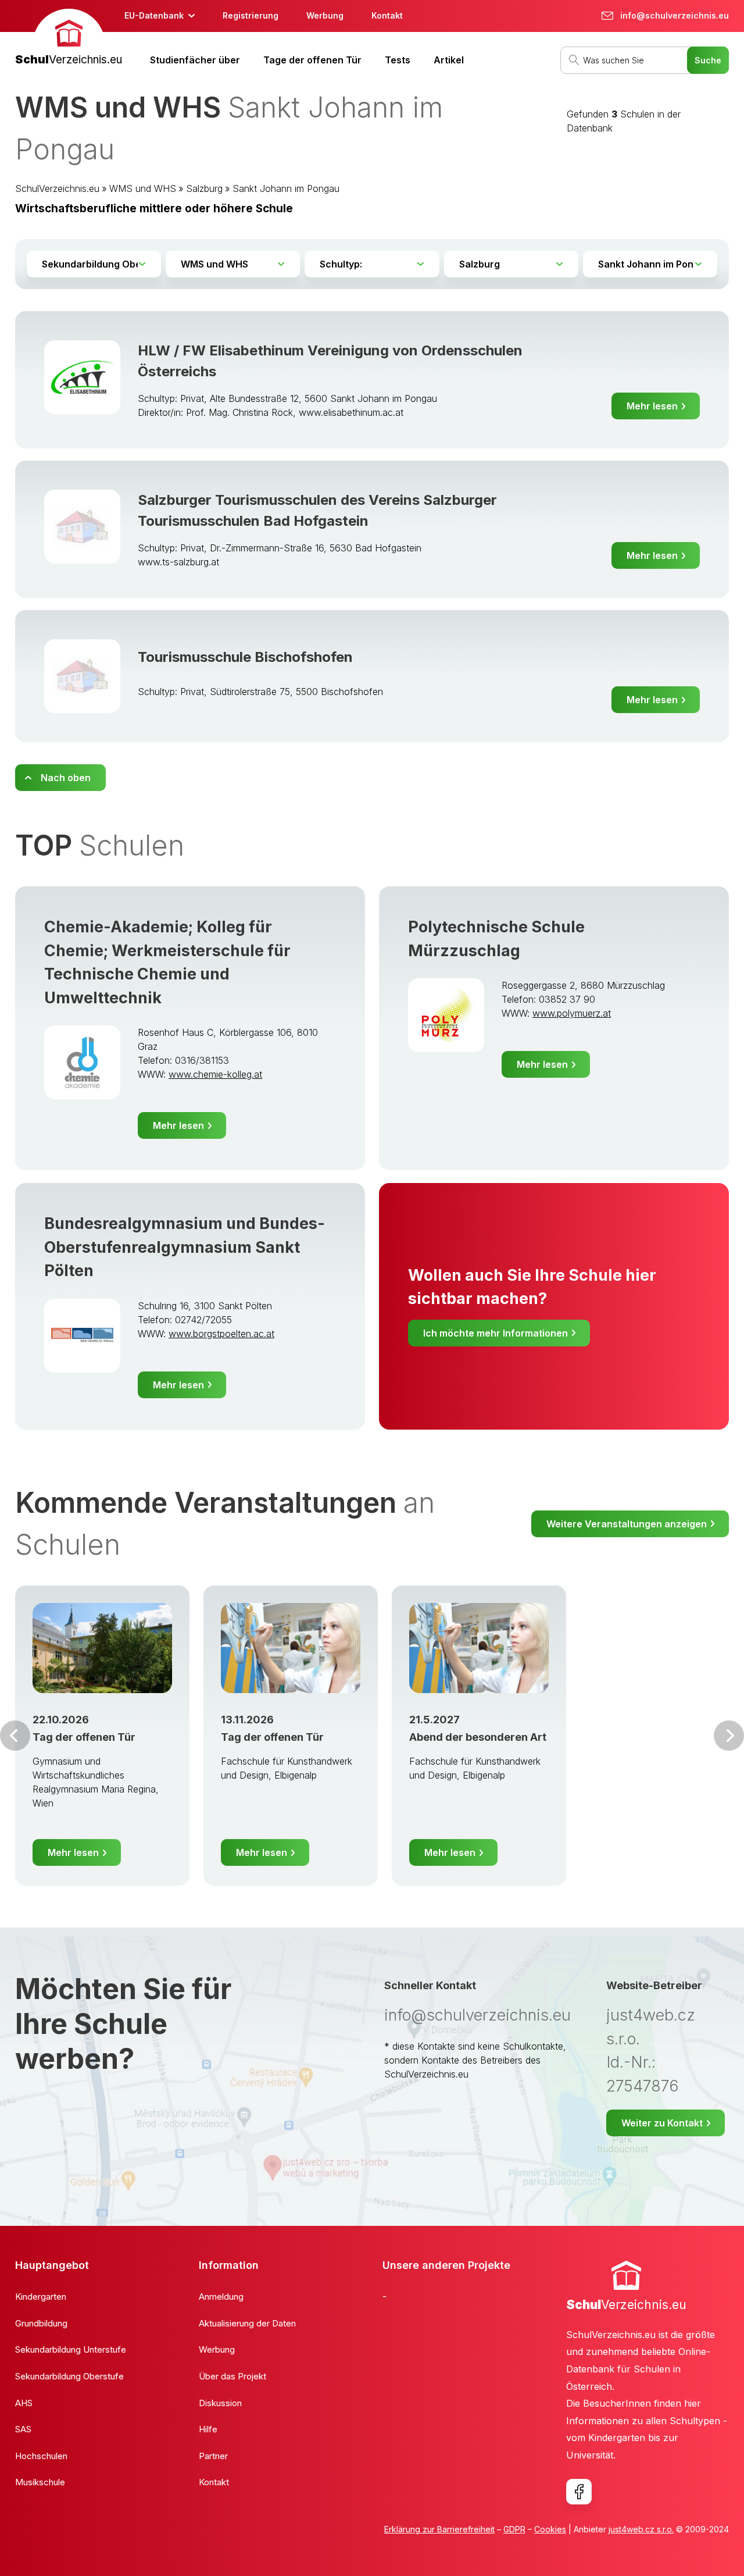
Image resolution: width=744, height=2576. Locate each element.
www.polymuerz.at (572, 1013)
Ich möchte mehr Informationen (496, 1333)
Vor (15, 1736)
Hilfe (208, 2429)
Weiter (729, 1736)
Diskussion (220, 2403)
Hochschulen (41, 2456)
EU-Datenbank (154, 15)
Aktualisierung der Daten (247, 2323)
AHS (24, 2403)
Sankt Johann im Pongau (286, 188)
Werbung (325, 15)
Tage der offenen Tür (312, 60)
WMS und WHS (143, 188)
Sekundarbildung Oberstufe (69, 2376)
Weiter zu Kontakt (662, 2123)
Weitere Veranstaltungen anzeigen (627, 1524)
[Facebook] (579, 2492)
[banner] (69, 39)
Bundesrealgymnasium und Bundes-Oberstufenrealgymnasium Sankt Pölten (185, 1247)
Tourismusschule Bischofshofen (245, 657)
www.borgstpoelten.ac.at (221, 1334)
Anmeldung (221, 2297)
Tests (398, 60)
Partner (213, 2456)
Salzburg (204, 188)
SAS (23, 2429)
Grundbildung (41, 2323)
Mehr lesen (652, 406)
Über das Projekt (233, 2376)
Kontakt (387, 15)
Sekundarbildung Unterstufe (71, 2349)
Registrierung (251, 15)
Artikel (449, 60)
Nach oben (66, 778)
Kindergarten (41, 2297)
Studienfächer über (195, 60)
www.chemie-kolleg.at (215, 1074)
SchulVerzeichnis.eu (57, 188)
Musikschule (40, 2482)
